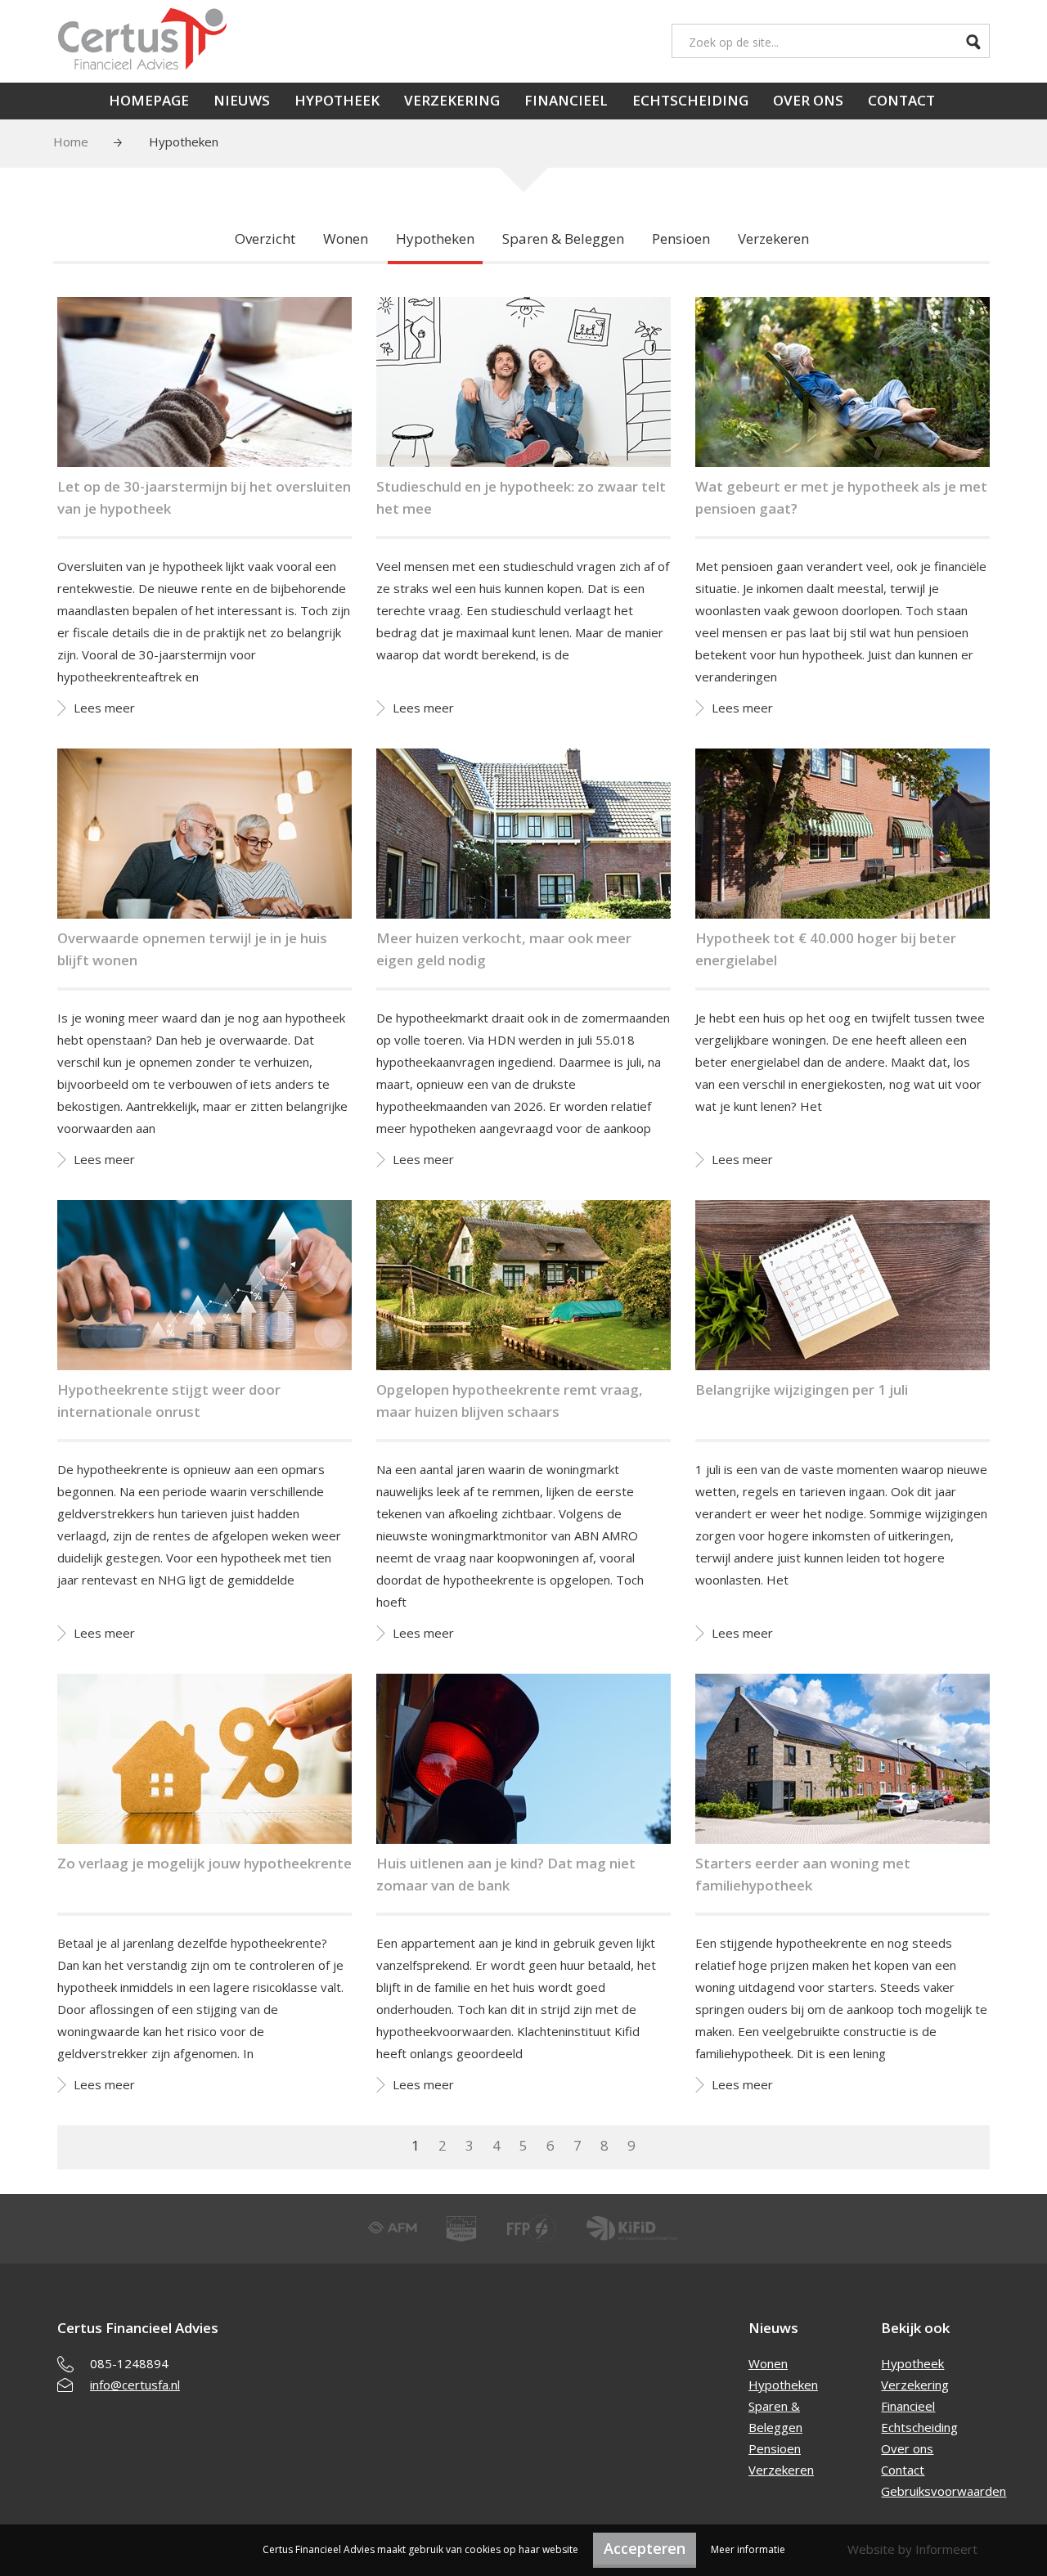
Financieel (566, 100)
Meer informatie (748, 2549)
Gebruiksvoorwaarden (944, 2491)
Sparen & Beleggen (563, 238)
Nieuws (242, 100)
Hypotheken (435, 238)
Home (71, 142)
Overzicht (265, 238)
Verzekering (452, 100)
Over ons (808, 100)
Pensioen (681, 238)
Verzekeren (773, 238)
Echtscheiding (690, 100)
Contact (901, 100)
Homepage (149, 100)
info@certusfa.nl (135, 2385)
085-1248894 (129, 2363)
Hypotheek (337, 100)
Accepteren (645, 2548)
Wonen (346, 238)
